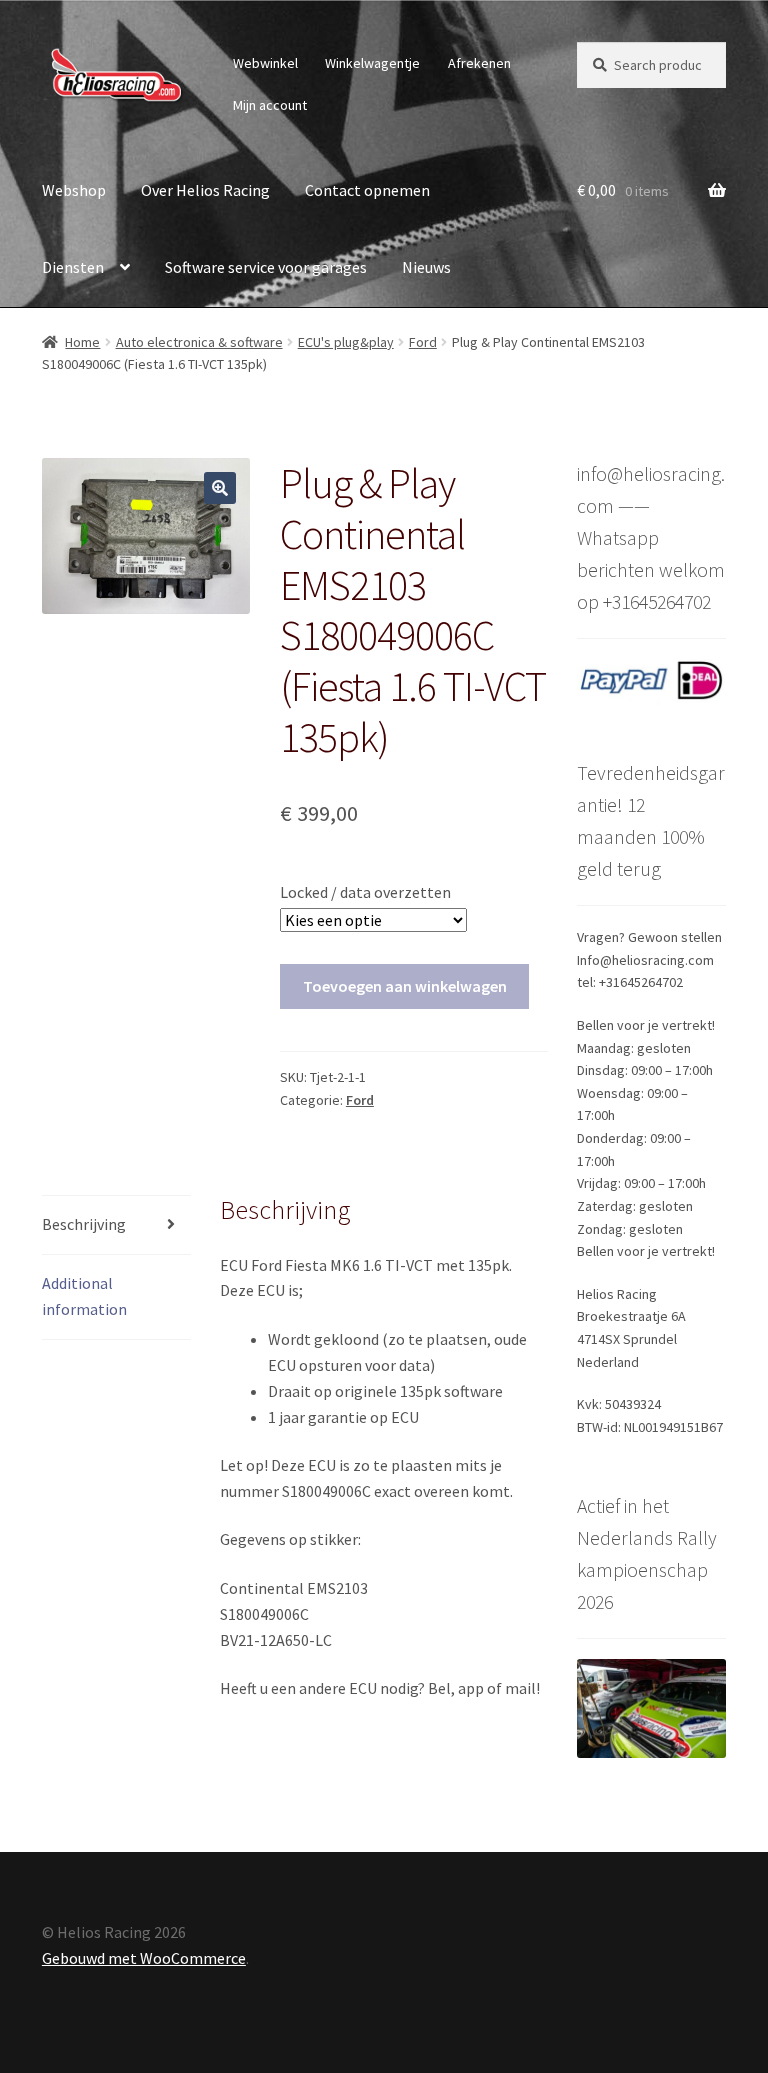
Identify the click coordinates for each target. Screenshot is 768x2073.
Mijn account (270, 105)
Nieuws (426, 267)
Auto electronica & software (199, 342)
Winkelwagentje (372, 63)
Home (82, 342)
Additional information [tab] (84, 1296)
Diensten (73, 267)
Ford (423, 342)
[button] (220, 488)
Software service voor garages (266, 267)
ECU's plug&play (346, 342)
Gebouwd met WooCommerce (144, 1958)
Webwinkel (265, 63)
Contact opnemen (367, 190)
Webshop (74, 190)
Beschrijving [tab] (84, 1224)
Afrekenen (479, 63)
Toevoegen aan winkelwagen (405, 986)
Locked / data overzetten (365, 892)
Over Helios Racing (205, 190)
